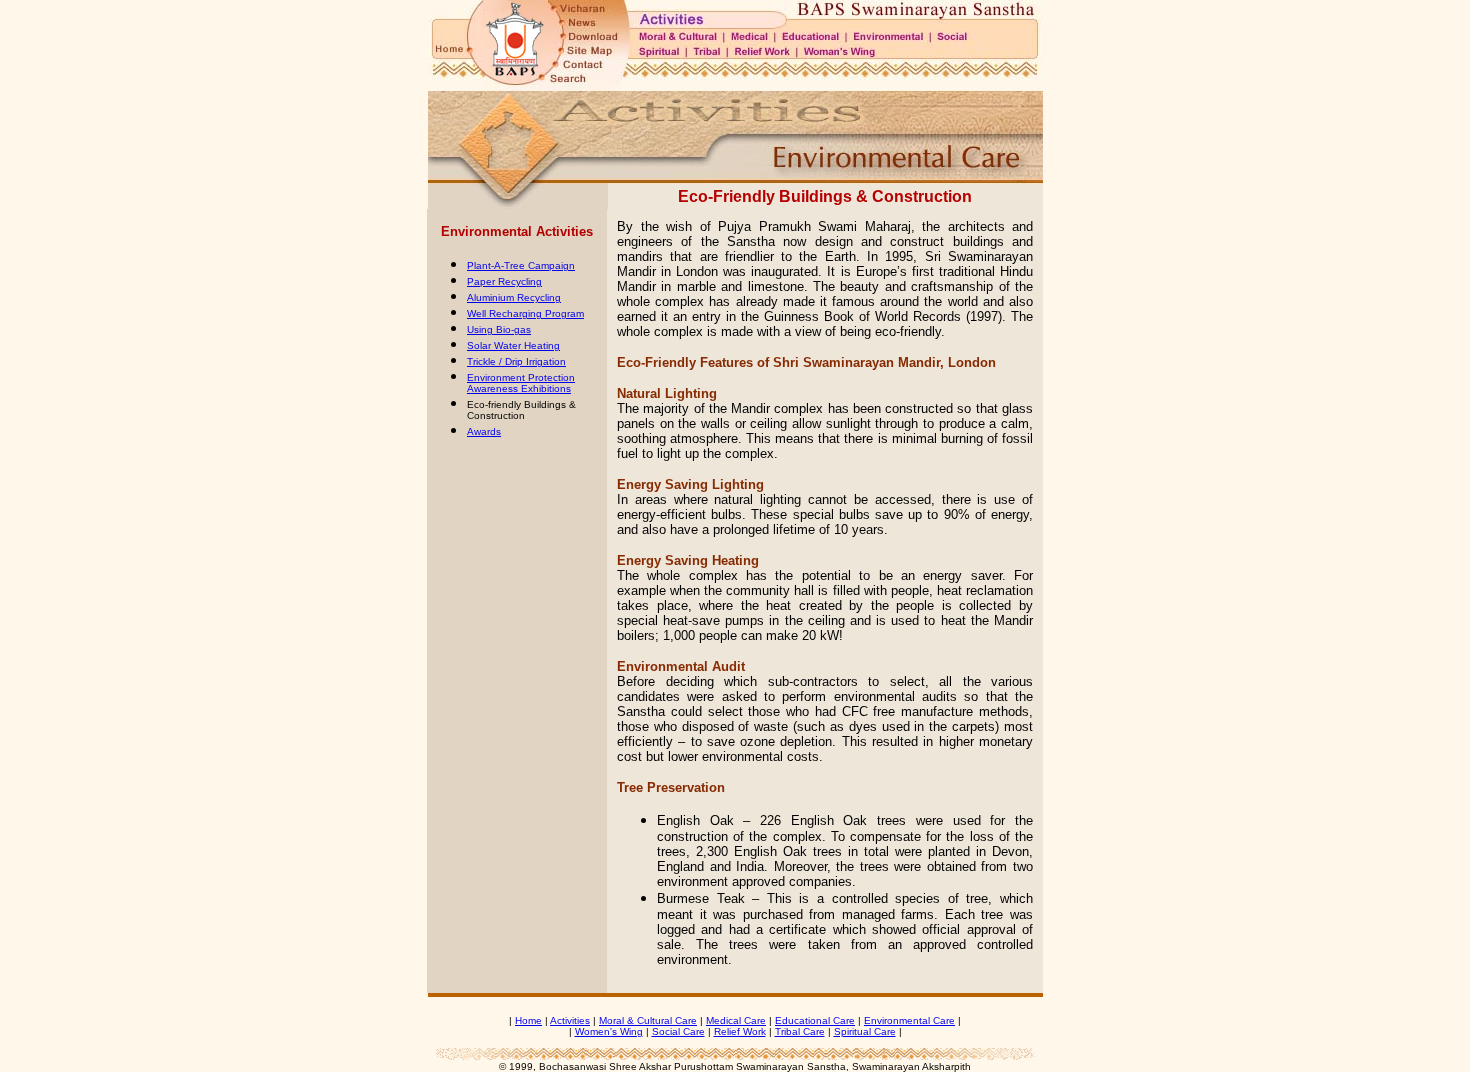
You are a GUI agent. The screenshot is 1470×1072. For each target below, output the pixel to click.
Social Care (678, 1031)
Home (528, 1020)
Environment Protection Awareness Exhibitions (521, 383)
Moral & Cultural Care (648, 1020)
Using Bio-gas (499, 329)
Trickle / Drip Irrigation (516, 361)
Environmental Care (909, 1020)
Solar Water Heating (513, 345)
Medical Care (736, 1020)
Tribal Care (800, 1031)
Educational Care (815, 1020)
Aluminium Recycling (514, 297)
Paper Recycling (504, 281)
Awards (484, 431)
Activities (570, 1020)
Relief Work (740, 1031)
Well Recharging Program (525, 313)
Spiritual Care (865, 1031)
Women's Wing (609, 1031)
